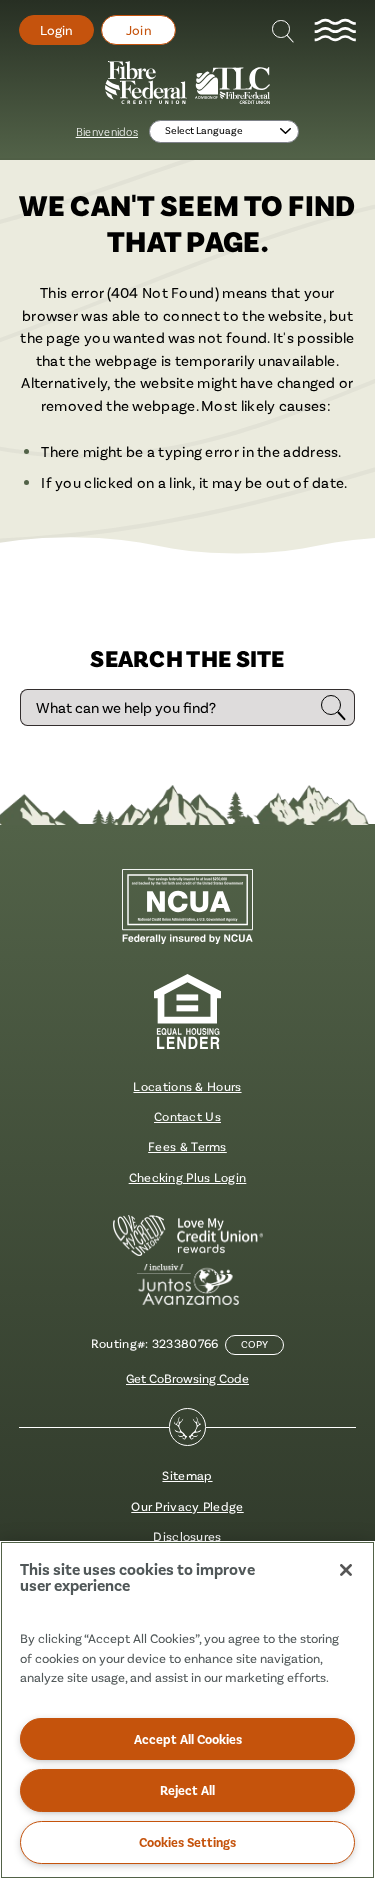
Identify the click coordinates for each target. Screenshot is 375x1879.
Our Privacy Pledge (187, 1506)
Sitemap (187, 1475)
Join (139, 30)
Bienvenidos (107, 131)
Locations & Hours (187, 1086)
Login (56, 30)
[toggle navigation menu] (335, 30)
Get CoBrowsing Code (187, 1378)
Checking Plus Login (188, 1177)
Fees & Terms (187, 1146)
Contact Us (187, 1116)
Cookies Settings (187, 1842)
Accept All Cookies (188, 1739)
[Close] (346, 1570)
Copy (254, 1344)
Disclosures (187, 1536)
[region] (187, 1710)
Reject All (187, 1790)
